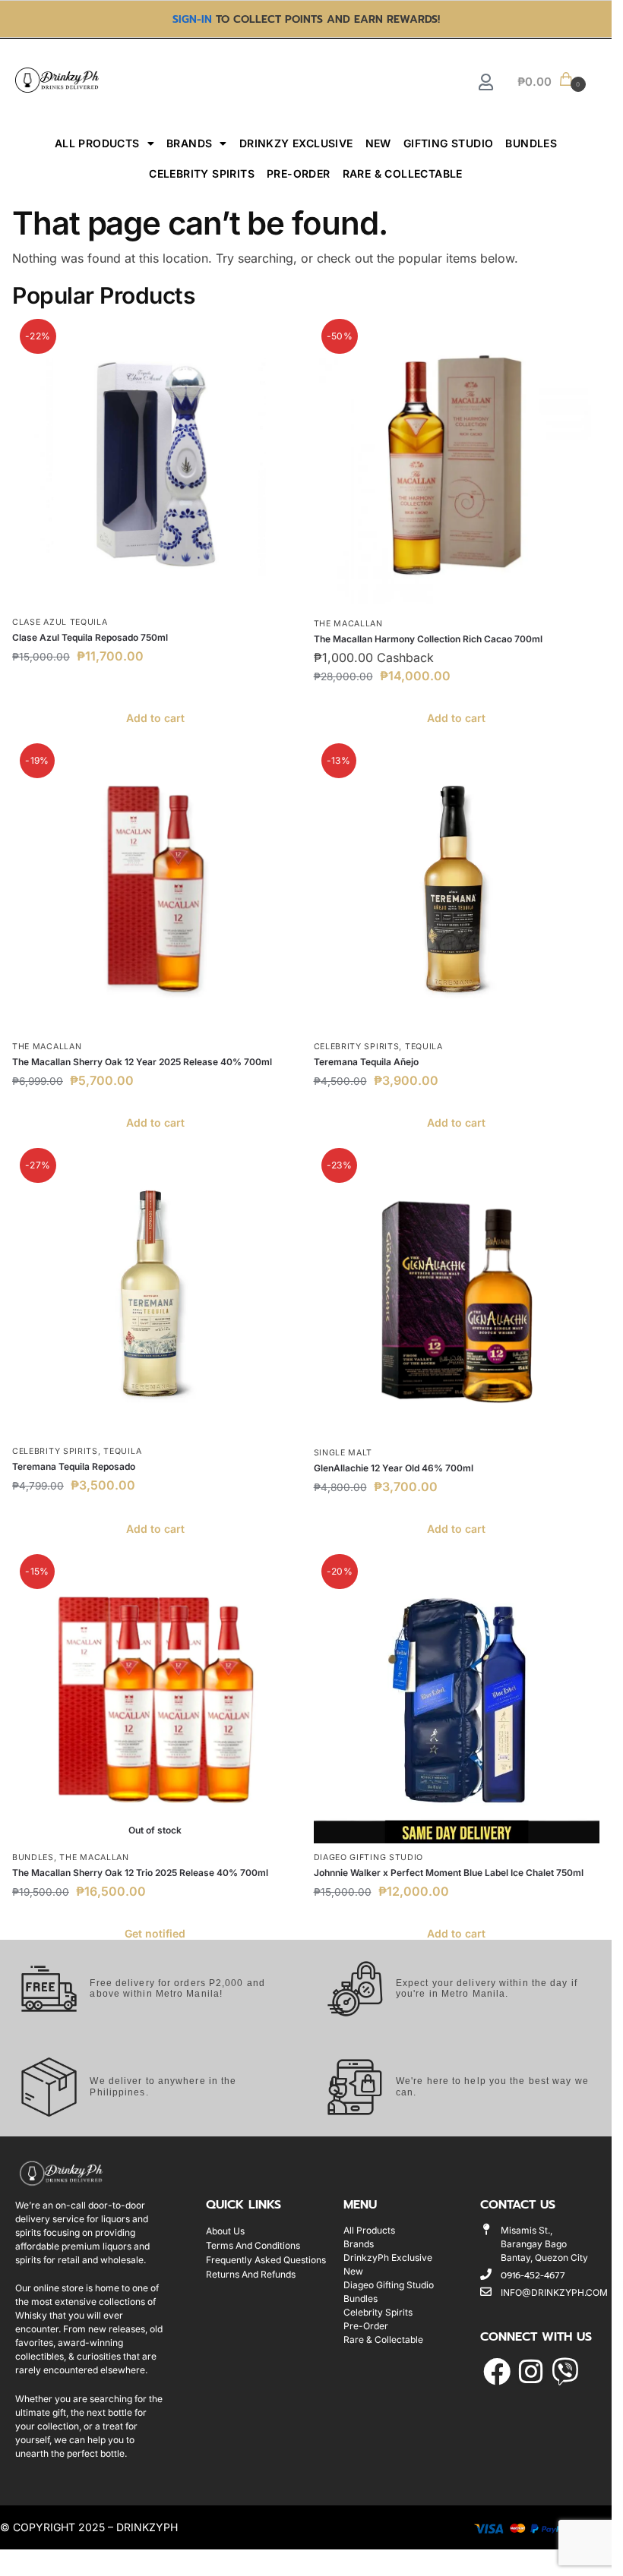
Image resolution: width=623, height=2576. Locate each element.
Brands (189, 143)
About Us (225, 2231)
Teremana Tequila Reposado (74, 1466)
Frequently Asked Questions (266, 2260)
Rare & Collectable (403, 173)
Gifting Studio (449, 143)
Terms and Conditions (253, 2245)
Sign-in (192, 19)
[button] (550, 80)
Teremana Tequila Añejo (366, 1062)
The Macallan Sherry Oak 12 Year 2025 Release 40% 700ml (142, 1062)
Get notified (155, 1933)
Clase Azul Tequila (60, 622)
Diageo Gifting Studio (369, 1857)
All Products (97, 143)
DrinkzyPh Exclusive (388, 2258)
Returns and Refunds (251, 2274)
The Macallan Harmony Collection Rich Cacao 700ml (428, 639)
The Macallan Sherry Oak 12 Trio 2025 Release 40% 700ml (140, 1873)
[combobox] (251, 80)
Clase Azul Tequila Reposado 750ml (90, 637)
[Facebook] (497, 2372)
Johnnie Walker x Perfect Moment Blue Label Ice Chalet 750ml (449, 1873)
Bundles (531, 143)
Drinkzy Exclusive (296, 143)
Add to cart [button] (155, 718)
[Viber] (566, 2372)
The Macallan (348, 624)
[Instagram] (531, 2372)
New (378, 143)
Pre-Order (299, 173)
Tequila (424, 1047)
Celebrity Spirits (202, 173)
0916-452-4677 (533, 2275)
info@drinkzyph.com (554, 2292)
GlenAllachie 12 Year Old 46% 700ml (394, 1468)
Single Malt (343, 1453)
